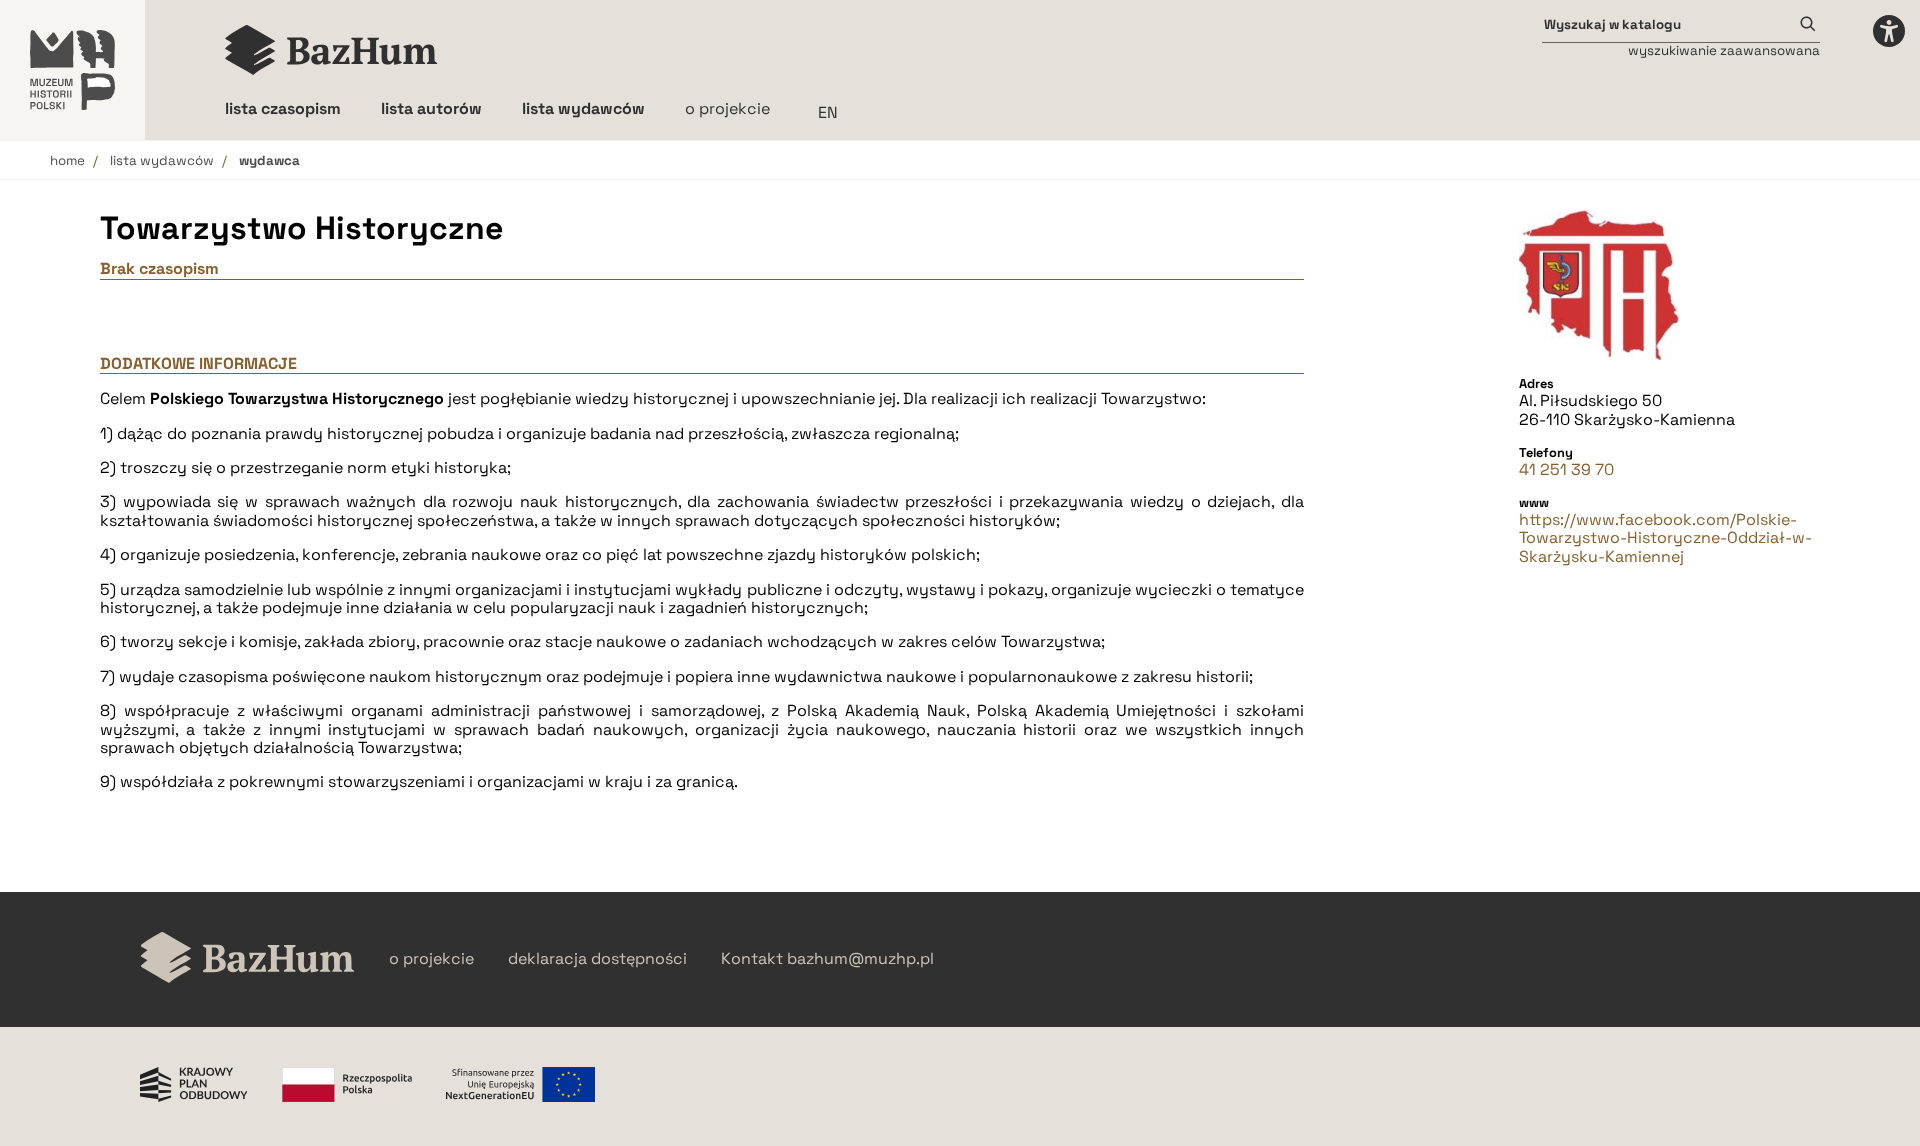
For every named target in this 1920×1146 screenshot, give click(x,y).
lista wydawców (162, 160)
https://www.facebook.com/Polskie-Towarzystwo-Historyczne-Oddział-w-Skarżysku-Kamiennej (1665, 538)
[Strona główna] (331, 50)
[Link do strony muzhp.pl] (72, 70)
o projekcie (727, 108)
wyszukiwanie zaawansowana (1724, 50)
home (67, 160)
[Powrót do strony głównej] (247, 959)
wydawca (269, 160)
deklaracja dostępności (597, 959)
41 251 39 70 (1566, 470)
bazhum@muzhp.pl (860, 959)
